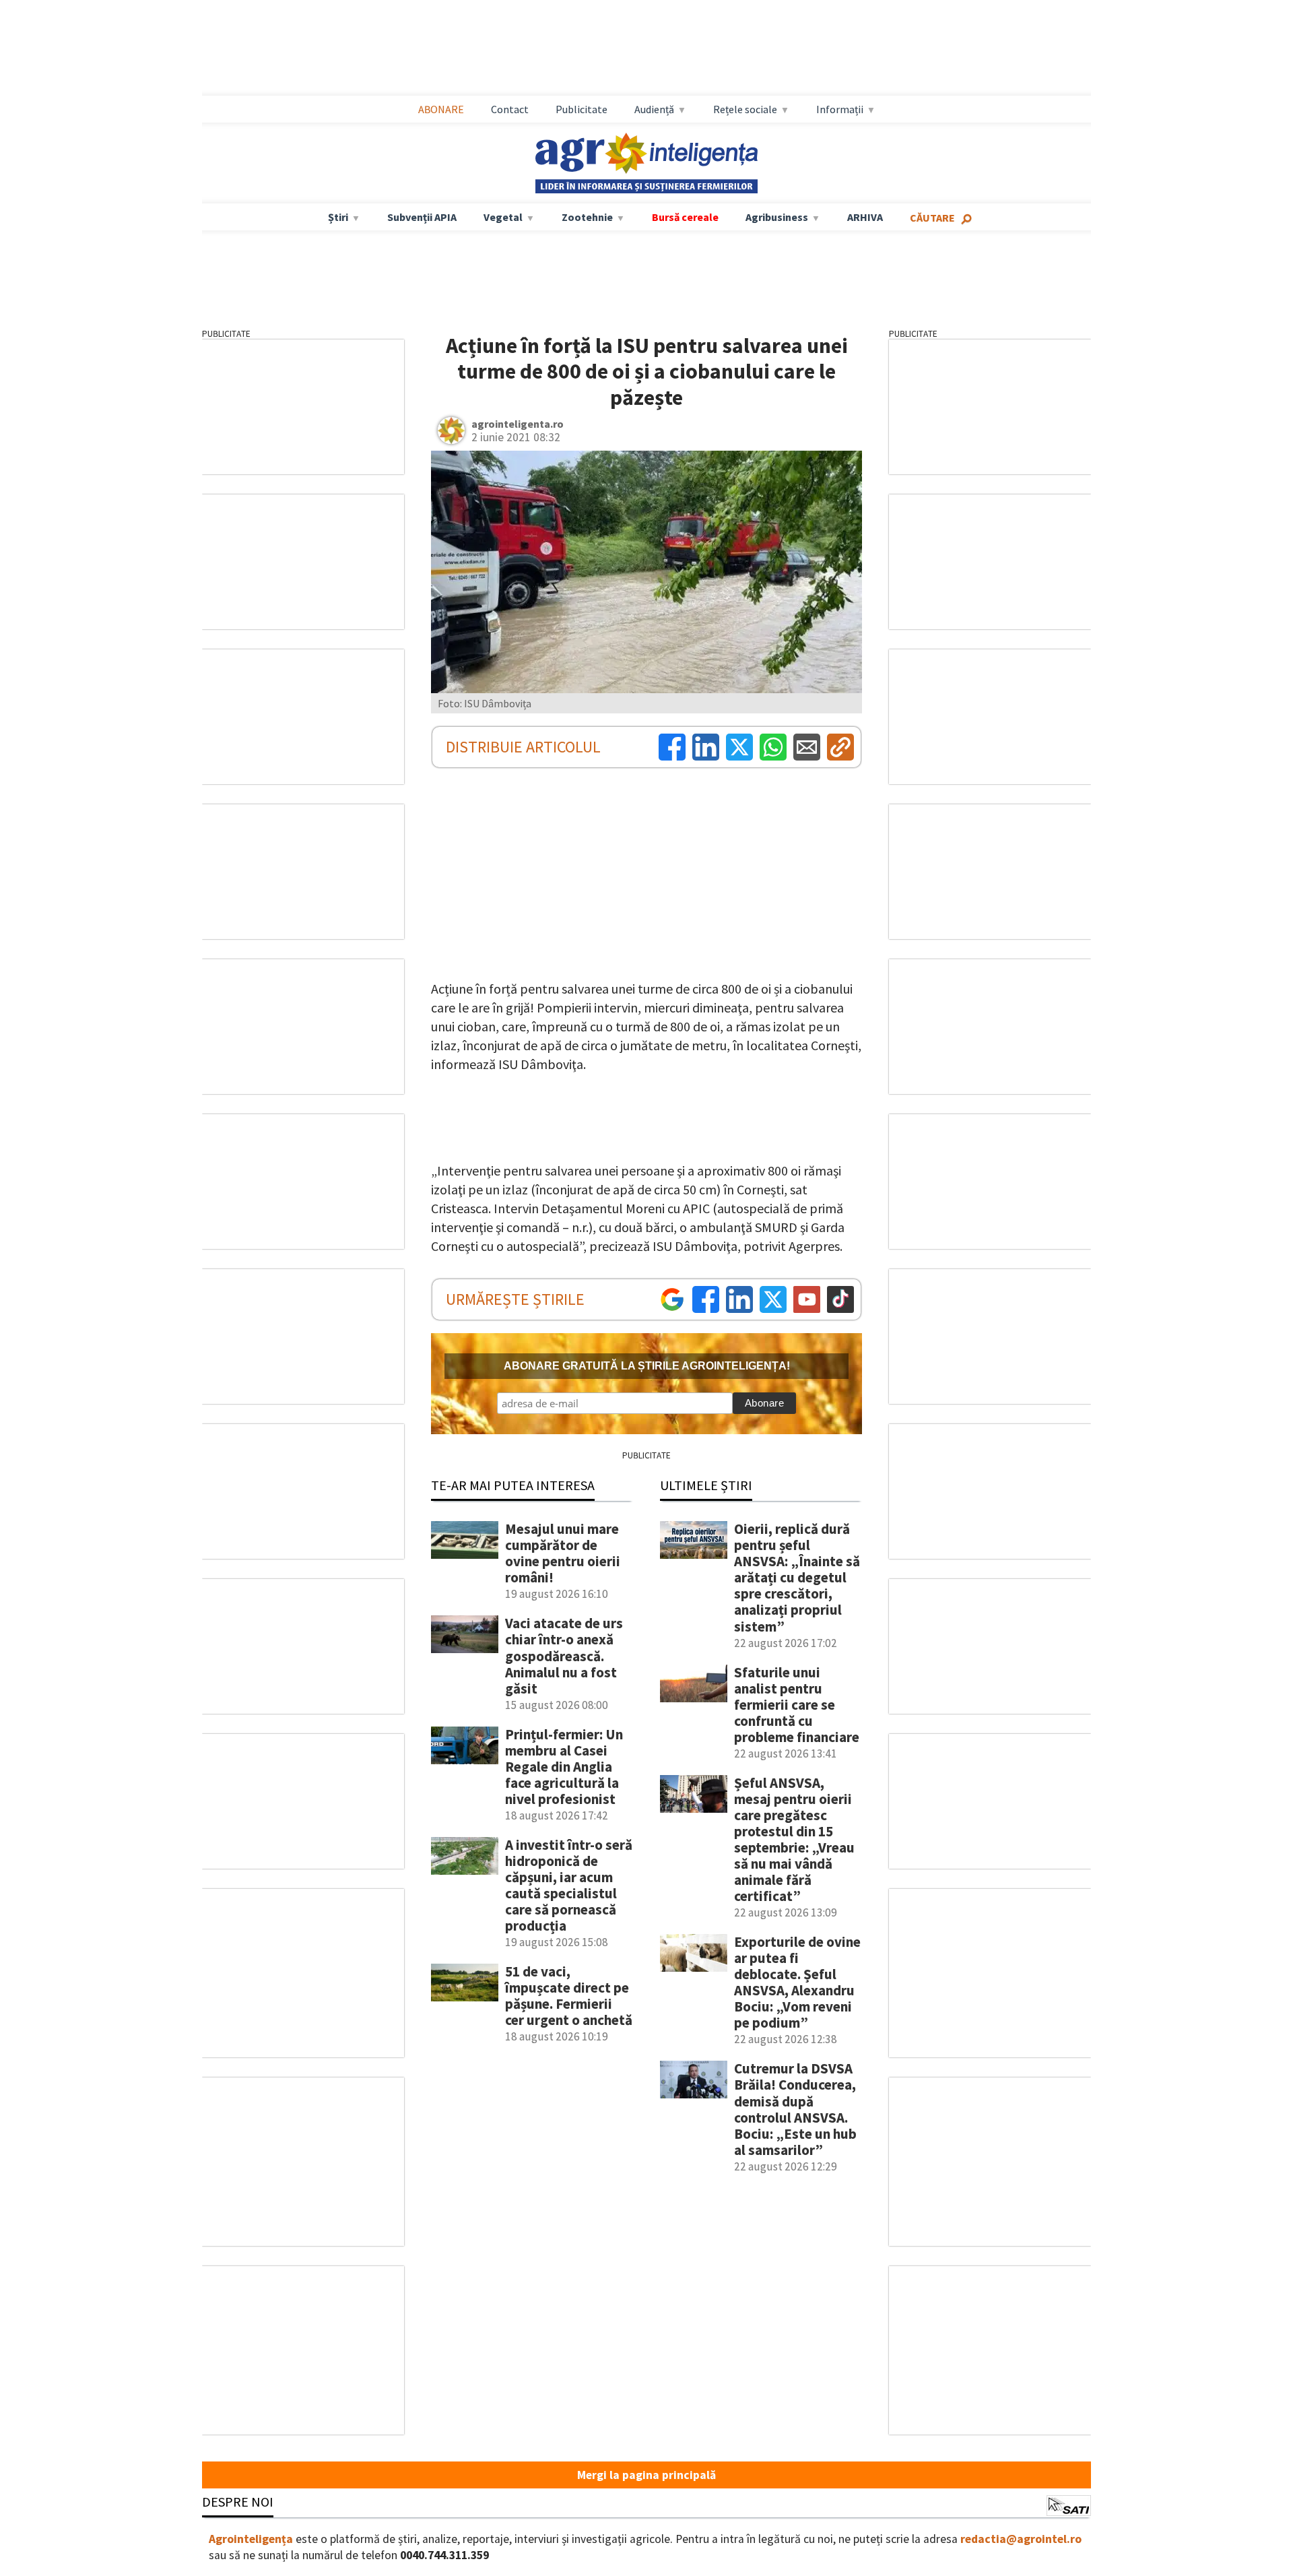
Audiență (654, 109)
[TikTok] (840, 1299)
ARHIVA (865, 217)
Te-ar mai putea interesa (513, 1485)
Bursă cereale (685, 217)
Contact (510, 109)
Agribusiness (777, 217)
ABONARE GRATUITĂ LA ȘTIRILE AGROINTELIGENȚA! (647, 1366)
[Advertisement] (646, 48)
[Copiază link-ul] (840, 747)
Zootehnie (587, 217)
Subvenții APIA (422, 217)
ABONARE (441, 109)
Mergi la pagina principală (646, 2475)
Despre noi (238, 2502)
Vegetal (503, 217)
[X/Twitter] (773, 1299)
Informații (840, 109)
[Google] (672, 1299)
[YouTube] (807, 1299)
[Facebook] (672, 747)
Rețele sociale (745, 109)
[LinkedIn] (706, 747)
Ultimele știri (706, 1485)
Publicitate (582, 109)
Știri (338, 217)
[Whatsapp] (773, 747)
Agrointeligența (251, 2539)
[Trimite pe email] (807, 747)
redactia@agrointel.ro (1021, 2539)
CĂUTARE (932, 218)
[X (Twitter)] (739, 747)
